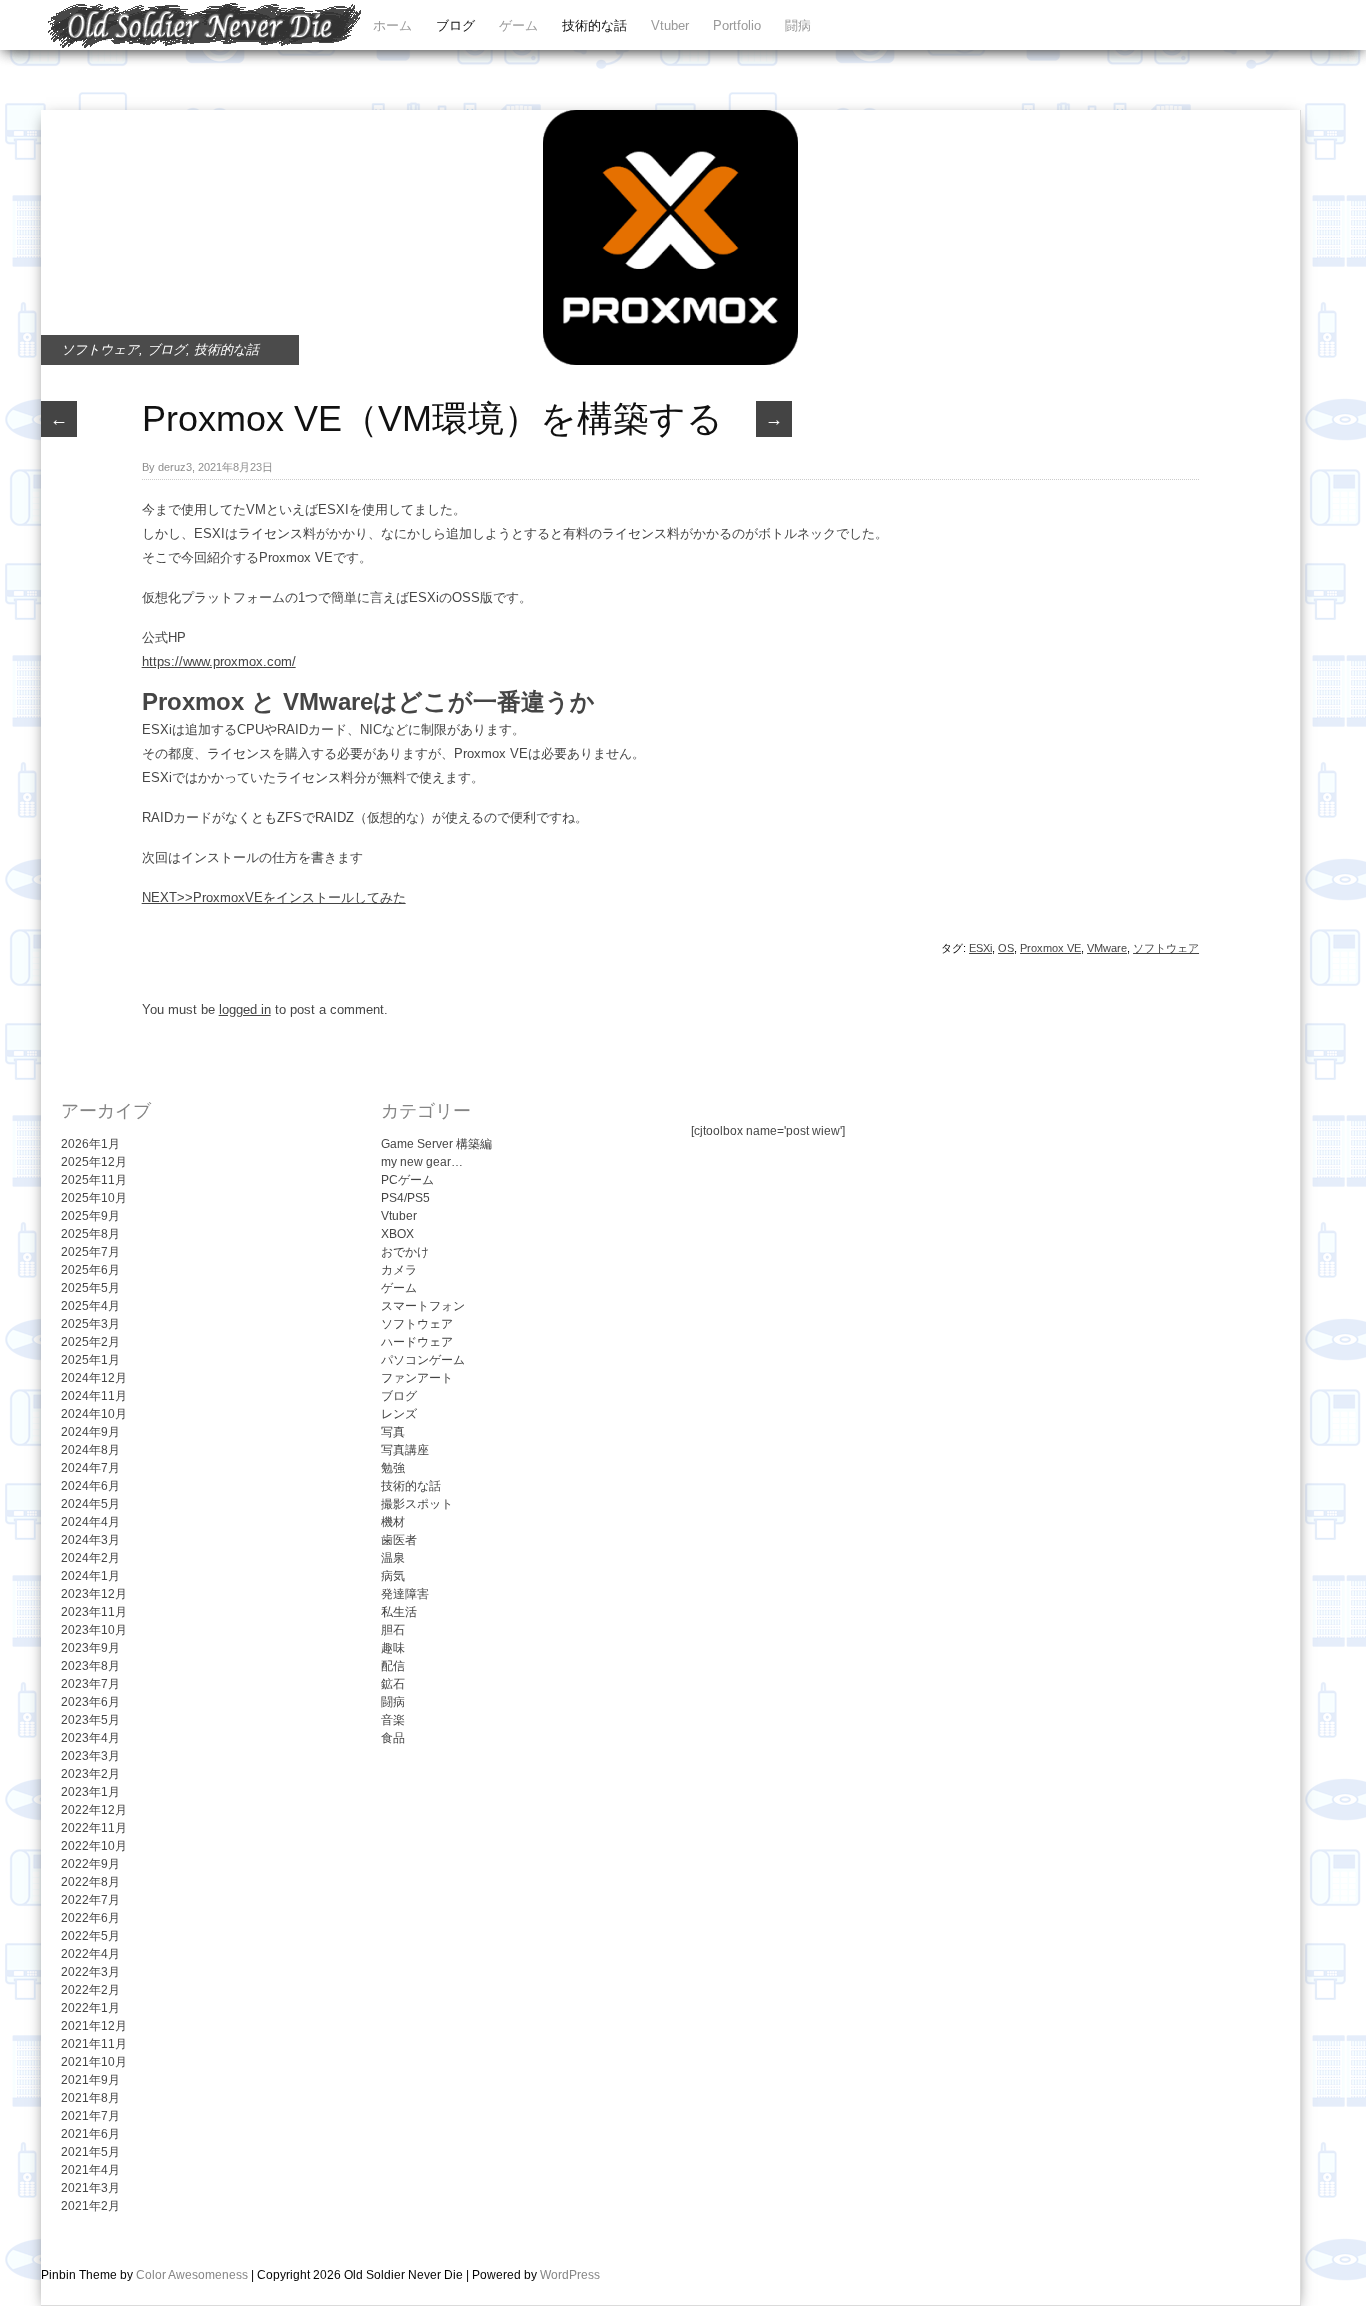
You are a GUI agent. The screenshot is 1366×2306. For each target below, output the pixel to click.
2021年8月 (90, 2098)
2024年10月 (94, 1414)
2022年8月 (90, 1882)
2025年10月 (94, 1198)
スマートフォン (423, 1306)
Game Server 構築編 (436, 1144)
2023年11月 (94, 1612)
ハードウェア (417, 1342)
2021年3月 (90, 2188)
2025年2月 (90, 1342)
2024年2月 (90, 1558)
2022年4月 (90, 1954)
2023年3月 (90, 1756)
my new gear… (422, 1162)
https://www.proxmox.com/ (219, 661)
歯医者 (399, 1540)
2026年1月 (90, 1144)
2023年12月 (94, 1594)
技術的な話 (594, 25)
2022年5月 (90, 1936)
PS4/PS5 (405, 1198)
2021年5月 (90, 2152)
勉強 (393, 1468)
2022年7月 (90, 1900)
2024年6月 (90, 1486)
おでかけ (405, 1252)
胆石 (393, 1630)
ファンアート (417, 1378)
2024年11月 (94, 1396)
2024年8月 (90, 1450)
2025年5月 (90, 1288)
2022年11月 (94, 1828)
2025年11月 (94, 1180)
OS (1006, 948)
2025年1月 (90, 1360)
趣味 (393, 1648)
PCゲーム (407, 1180)
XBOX (397, 1234)
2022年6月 (90, 1918)
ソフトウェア (100, 349)
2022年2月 (90, 1990)
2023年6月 (90, 1702)
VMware (1107, 948)
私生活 (399, 1612)
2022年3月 (90, 1972)
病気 (393, 1576)
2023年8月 (90, 1666)
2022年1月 (90, 2008)
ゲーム (518, 25)
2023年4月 (90, 1738)
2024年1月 (90, 1576)
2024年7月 (90, 1468)
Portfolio (737, 25)
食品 (393, 1738)
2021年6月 (90, 2134)
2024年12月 (94, 1378)
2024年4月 (90, 1522)
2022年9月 (90, 1864)
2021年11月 (94, 2044)
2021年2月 (90, 2206)
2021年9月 (90, 2080)
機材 (393, 1522)
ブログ (455, 25)
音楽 (393, 1720)
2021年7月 (90, 2116)
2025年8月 (90, 1234)
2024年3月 (90, 1540)
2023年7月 (90, 1684)
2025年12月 (94, 1162)
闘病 (798, 25)
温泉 (393, 1558)
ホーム (392, 25)
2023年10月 (94, 1630)
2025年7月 (90, 1252)
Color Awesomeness (192, 2275)
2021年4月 (90, 2170)
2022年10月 (94, 1846)
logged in (245, 1009)
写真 (393, 1432)
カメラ (399, 1270)
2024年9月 (90, 1432)
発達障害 (405, 1594)
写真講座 (405, 1450)
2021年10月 (94, 2062)
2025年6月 (90, 1270)
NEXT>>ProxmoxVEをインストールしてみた (274, 897)
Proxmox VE (1050, 948)
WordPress (570, 2275)
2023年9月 (90, 1648)
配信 (393, 1666)
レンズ (399, 1414)
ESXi (980, 948)
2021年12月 (94, 2026)
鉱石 (393, 1684)
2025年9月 (90, 1216)
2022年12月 (94, 1810)
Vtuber (670, 25)
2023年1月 (90, 1792)
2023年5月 (90, 1720)
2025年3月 (90, 1324)
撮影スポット (417, 1504)
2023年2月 (90, 1774)
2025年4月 (90, 1306)
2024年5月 (90, 1504)
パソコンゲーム (423, 1360)
